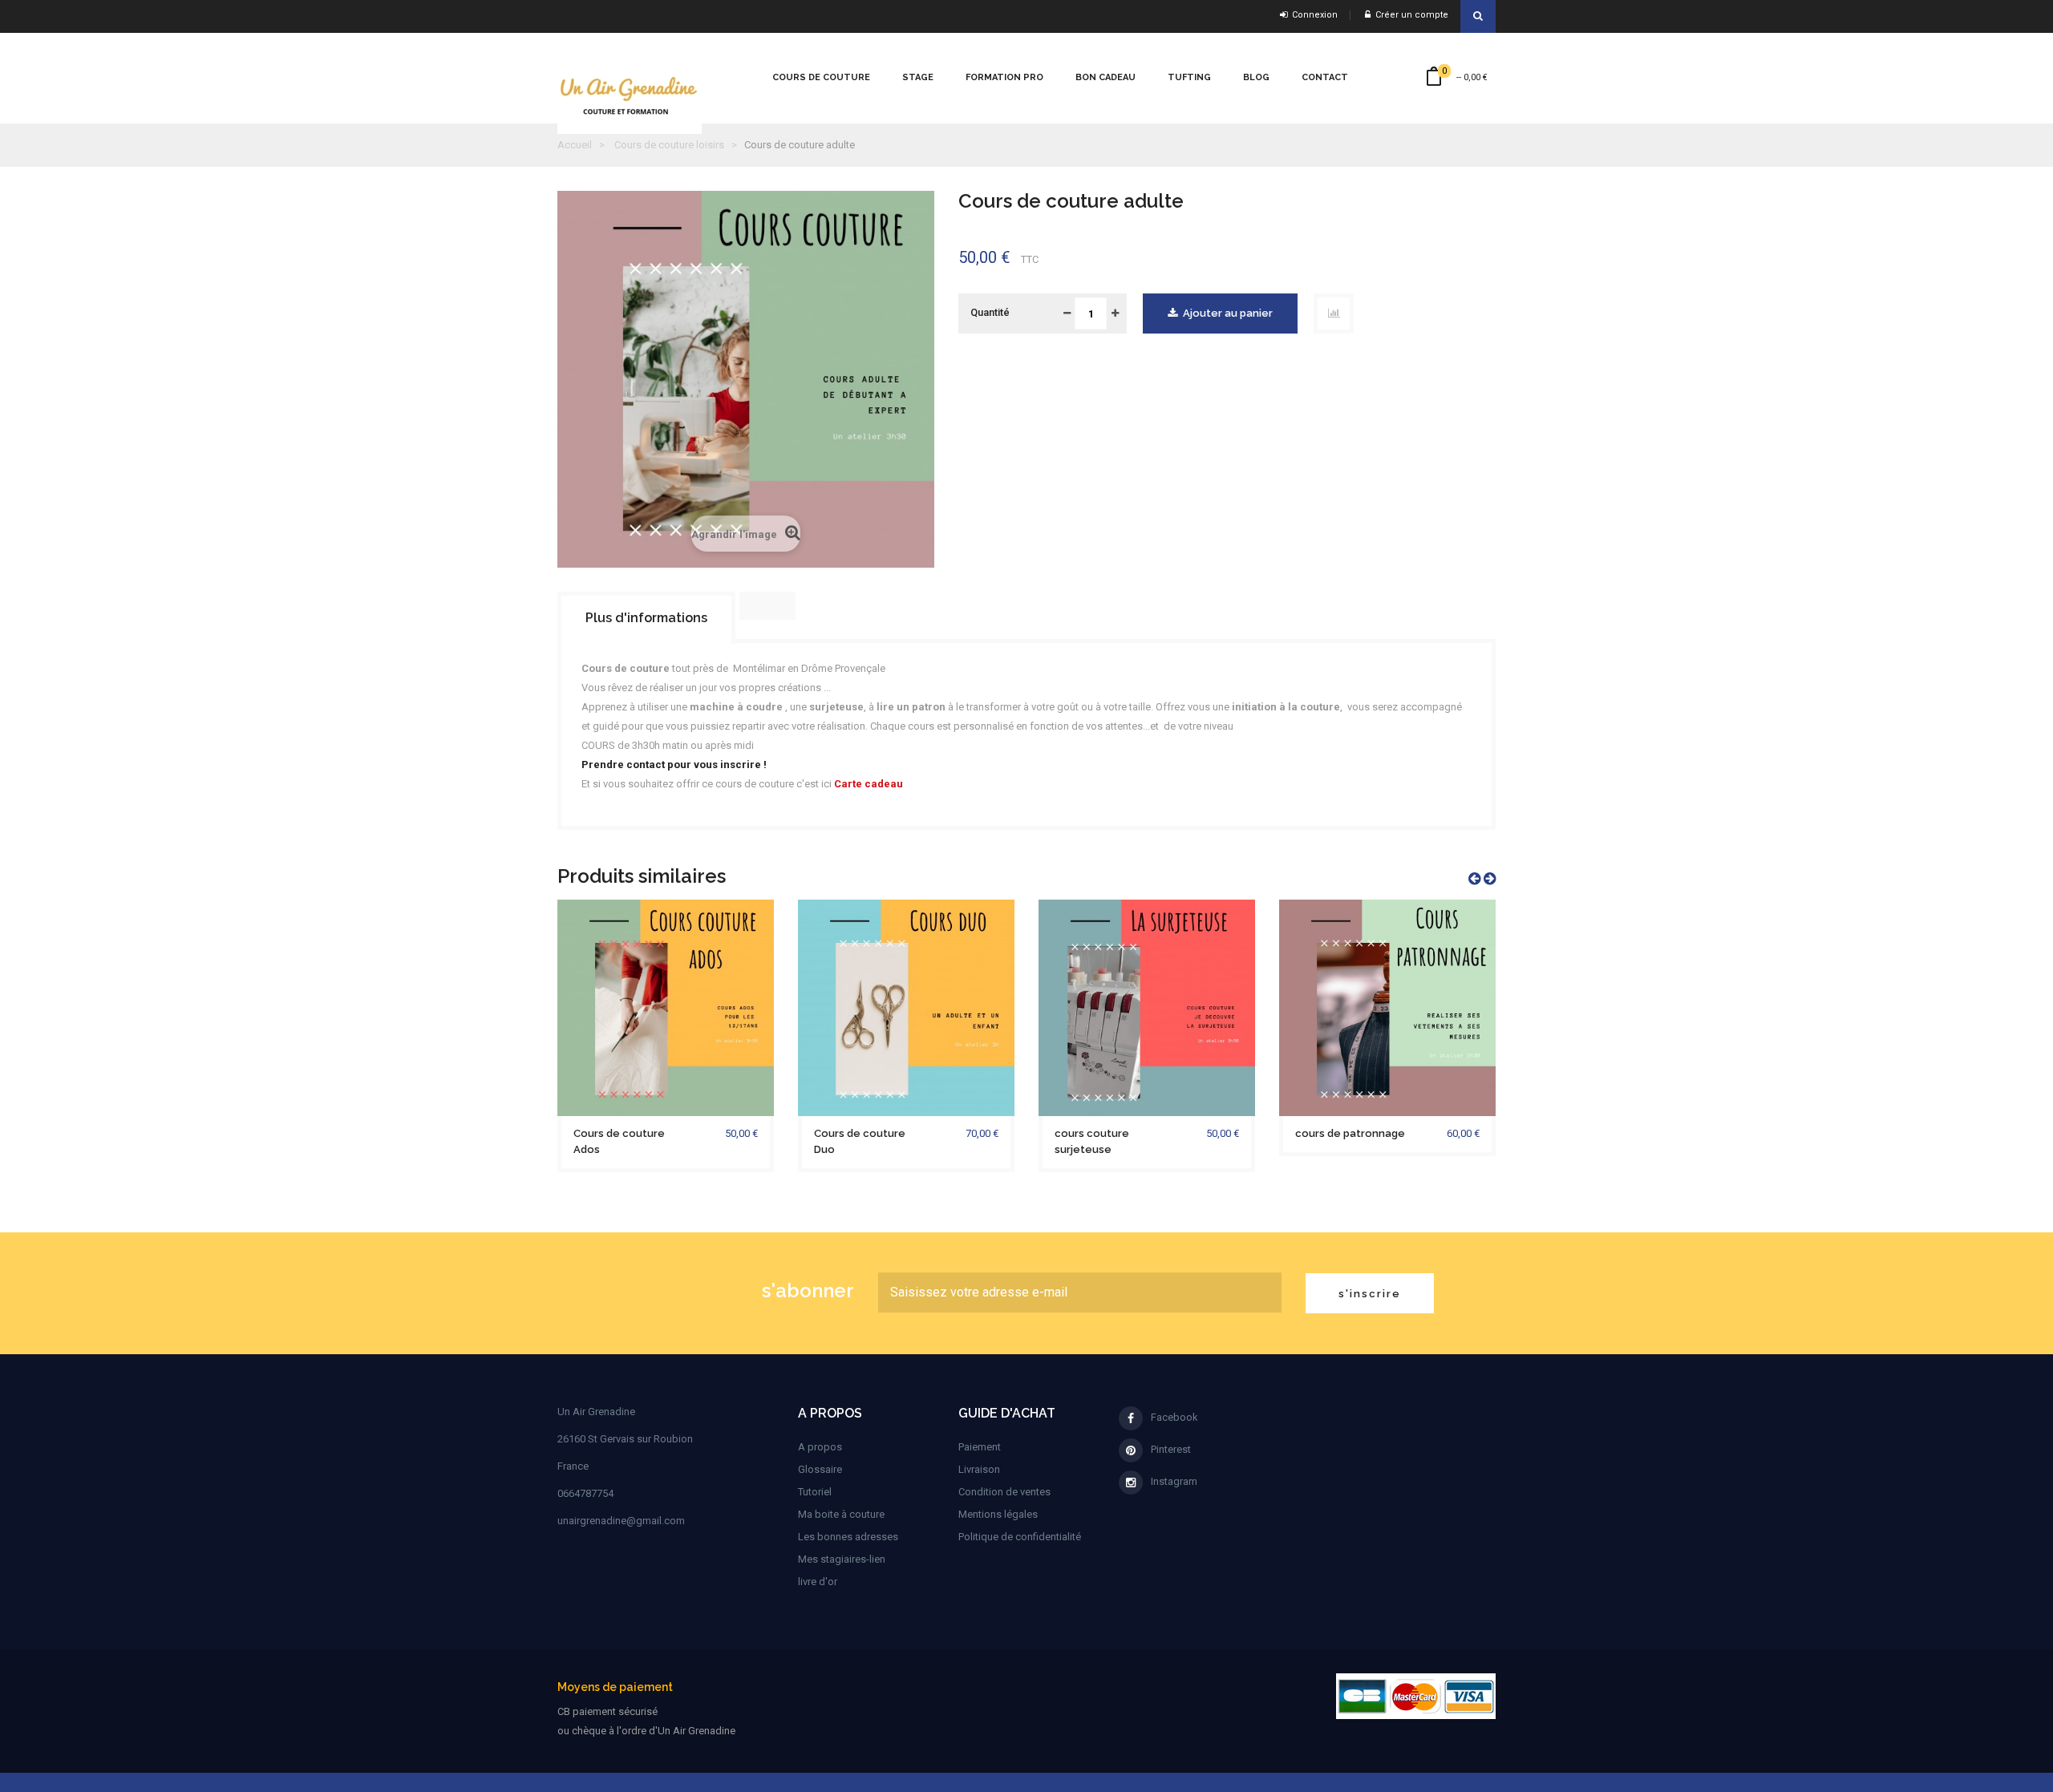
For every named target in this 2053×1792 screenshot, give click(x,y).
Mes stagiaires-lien (842, 1559)
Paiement (980, 1447)
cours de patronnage (1350, 1133)
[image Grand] (1416, 1695)
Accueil (575, 145)
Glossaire (820, 1469)
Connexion (1312, 15)
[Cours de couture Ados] (666, 1007)
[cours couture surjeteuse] (1147, 1007)
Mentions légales (998, 1514)
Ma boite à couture (841, 1514)
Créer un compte (1409, 15)
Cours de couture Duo (860, 1141)
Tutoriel (815, 1492)
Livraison (979, 1469)
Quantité (990, 312)
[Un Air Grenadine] (638, 71)
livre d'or (818, 1582)
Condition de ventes (1004, 1492)
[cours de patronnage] (1387, 1007)
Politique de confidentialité (1020, 1537)
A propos (820, 1447)
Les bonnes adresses (848, 1537)
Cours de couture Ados (619, 1141)
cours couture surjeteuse (1092, 1141)
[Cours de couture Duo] (906, 1007)
